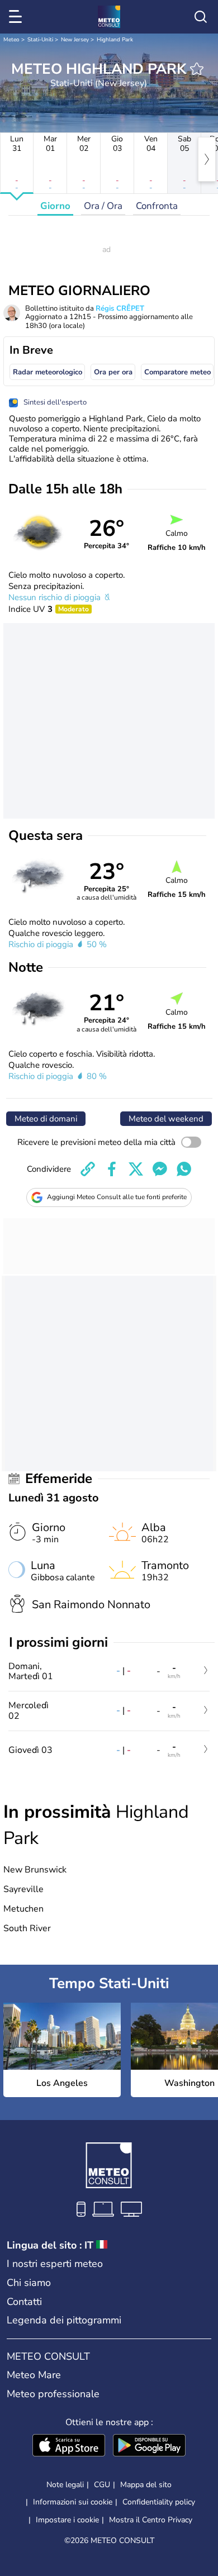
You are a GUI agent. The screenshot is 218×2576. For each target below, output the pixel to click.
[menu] (17, 17)
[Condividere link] (88, 1169)
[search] (201, 17)
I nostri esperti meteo (55, 2264)
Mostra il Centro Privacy (151, 2520)
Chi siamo (29, 2283)
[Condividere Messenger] (160, 1169)
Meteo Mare (34, 2375)
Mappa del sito (146, 2485)
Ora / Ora (103, 206)
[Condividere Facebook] (112, 1169)
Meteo (11, 40)
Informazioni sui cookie (73, 2502)
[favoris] (197, 69)
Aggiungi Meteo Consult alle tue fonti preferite (117, 1197)
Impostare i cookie (67, 2520)
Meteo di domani (46, 1119)
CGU (102, 2485)
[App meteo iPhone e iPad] (69, 2446)
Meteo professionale (53, 2394)
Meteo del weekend (166, 1119)
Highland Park (115, 40)
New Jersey (75, 40)
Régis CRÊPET (120, 308)
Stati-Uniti (40, 40)
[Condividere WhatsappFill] (184, 1169)
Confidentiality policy (159, 2502)
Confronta (157, 206)
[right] (207, 159)
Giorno (55, 206)
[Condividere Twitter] (136, 1169)
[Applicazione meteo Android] (149, 2446)
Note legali (65, 2485)
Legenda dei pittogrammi (64, 2320)
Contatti (24, 2302)
